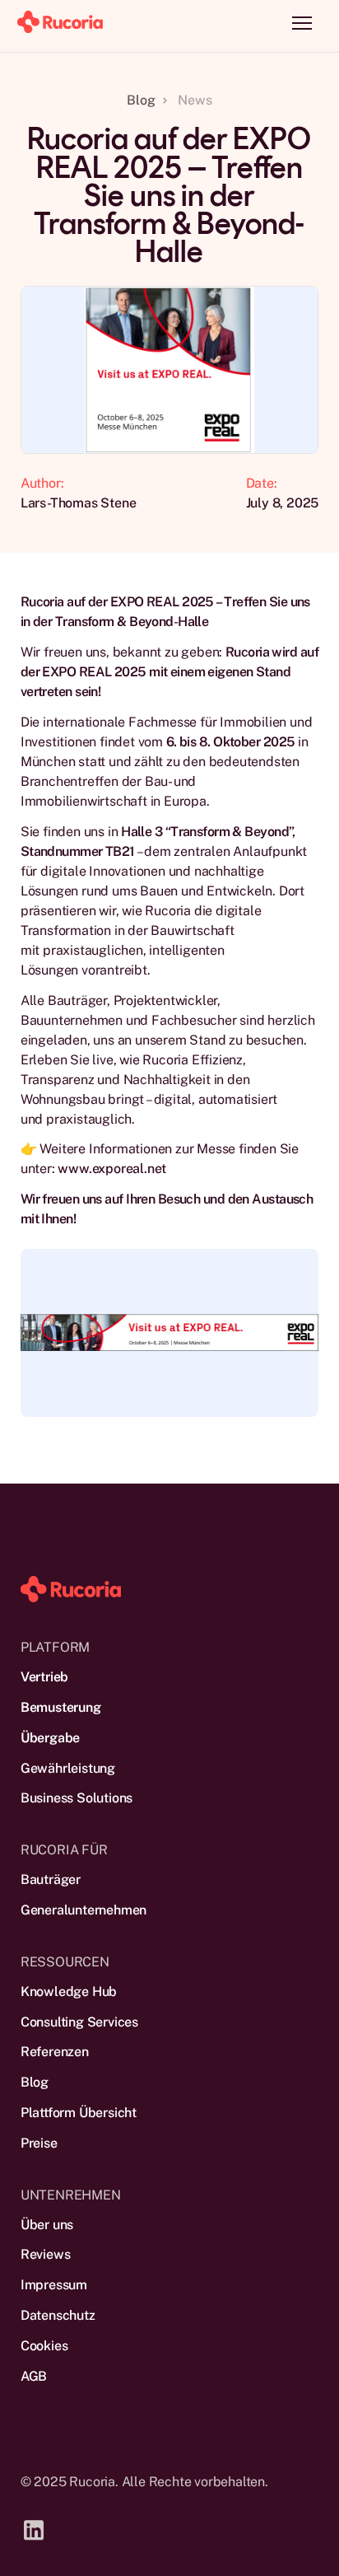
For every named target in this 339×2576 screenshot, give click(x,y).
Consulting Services (79, 2022)
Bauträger (51, 1879)
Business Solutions (77, 1798)
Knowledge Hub (69, 1992)
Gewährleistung (68, 1768)
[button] (302, 23)
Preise (39, 2143)
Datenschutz (58, 2315)
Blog (35, 2082)
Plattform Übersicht (79, 2113)
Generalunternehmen (84, 1910)
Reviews (46, 2254)
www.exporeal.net (111, 1169)
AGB (34, 2376)
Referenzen (55, 2052)
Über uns (47, 2225)
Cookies (44, 2346)
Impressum (54, 2285)
